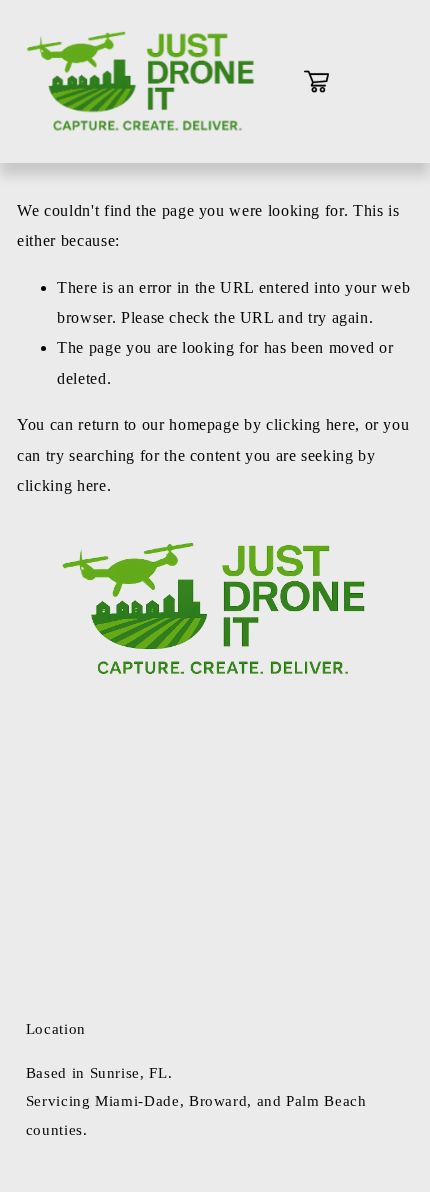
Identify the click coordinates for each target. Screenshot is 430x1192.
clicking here (310, 424)
